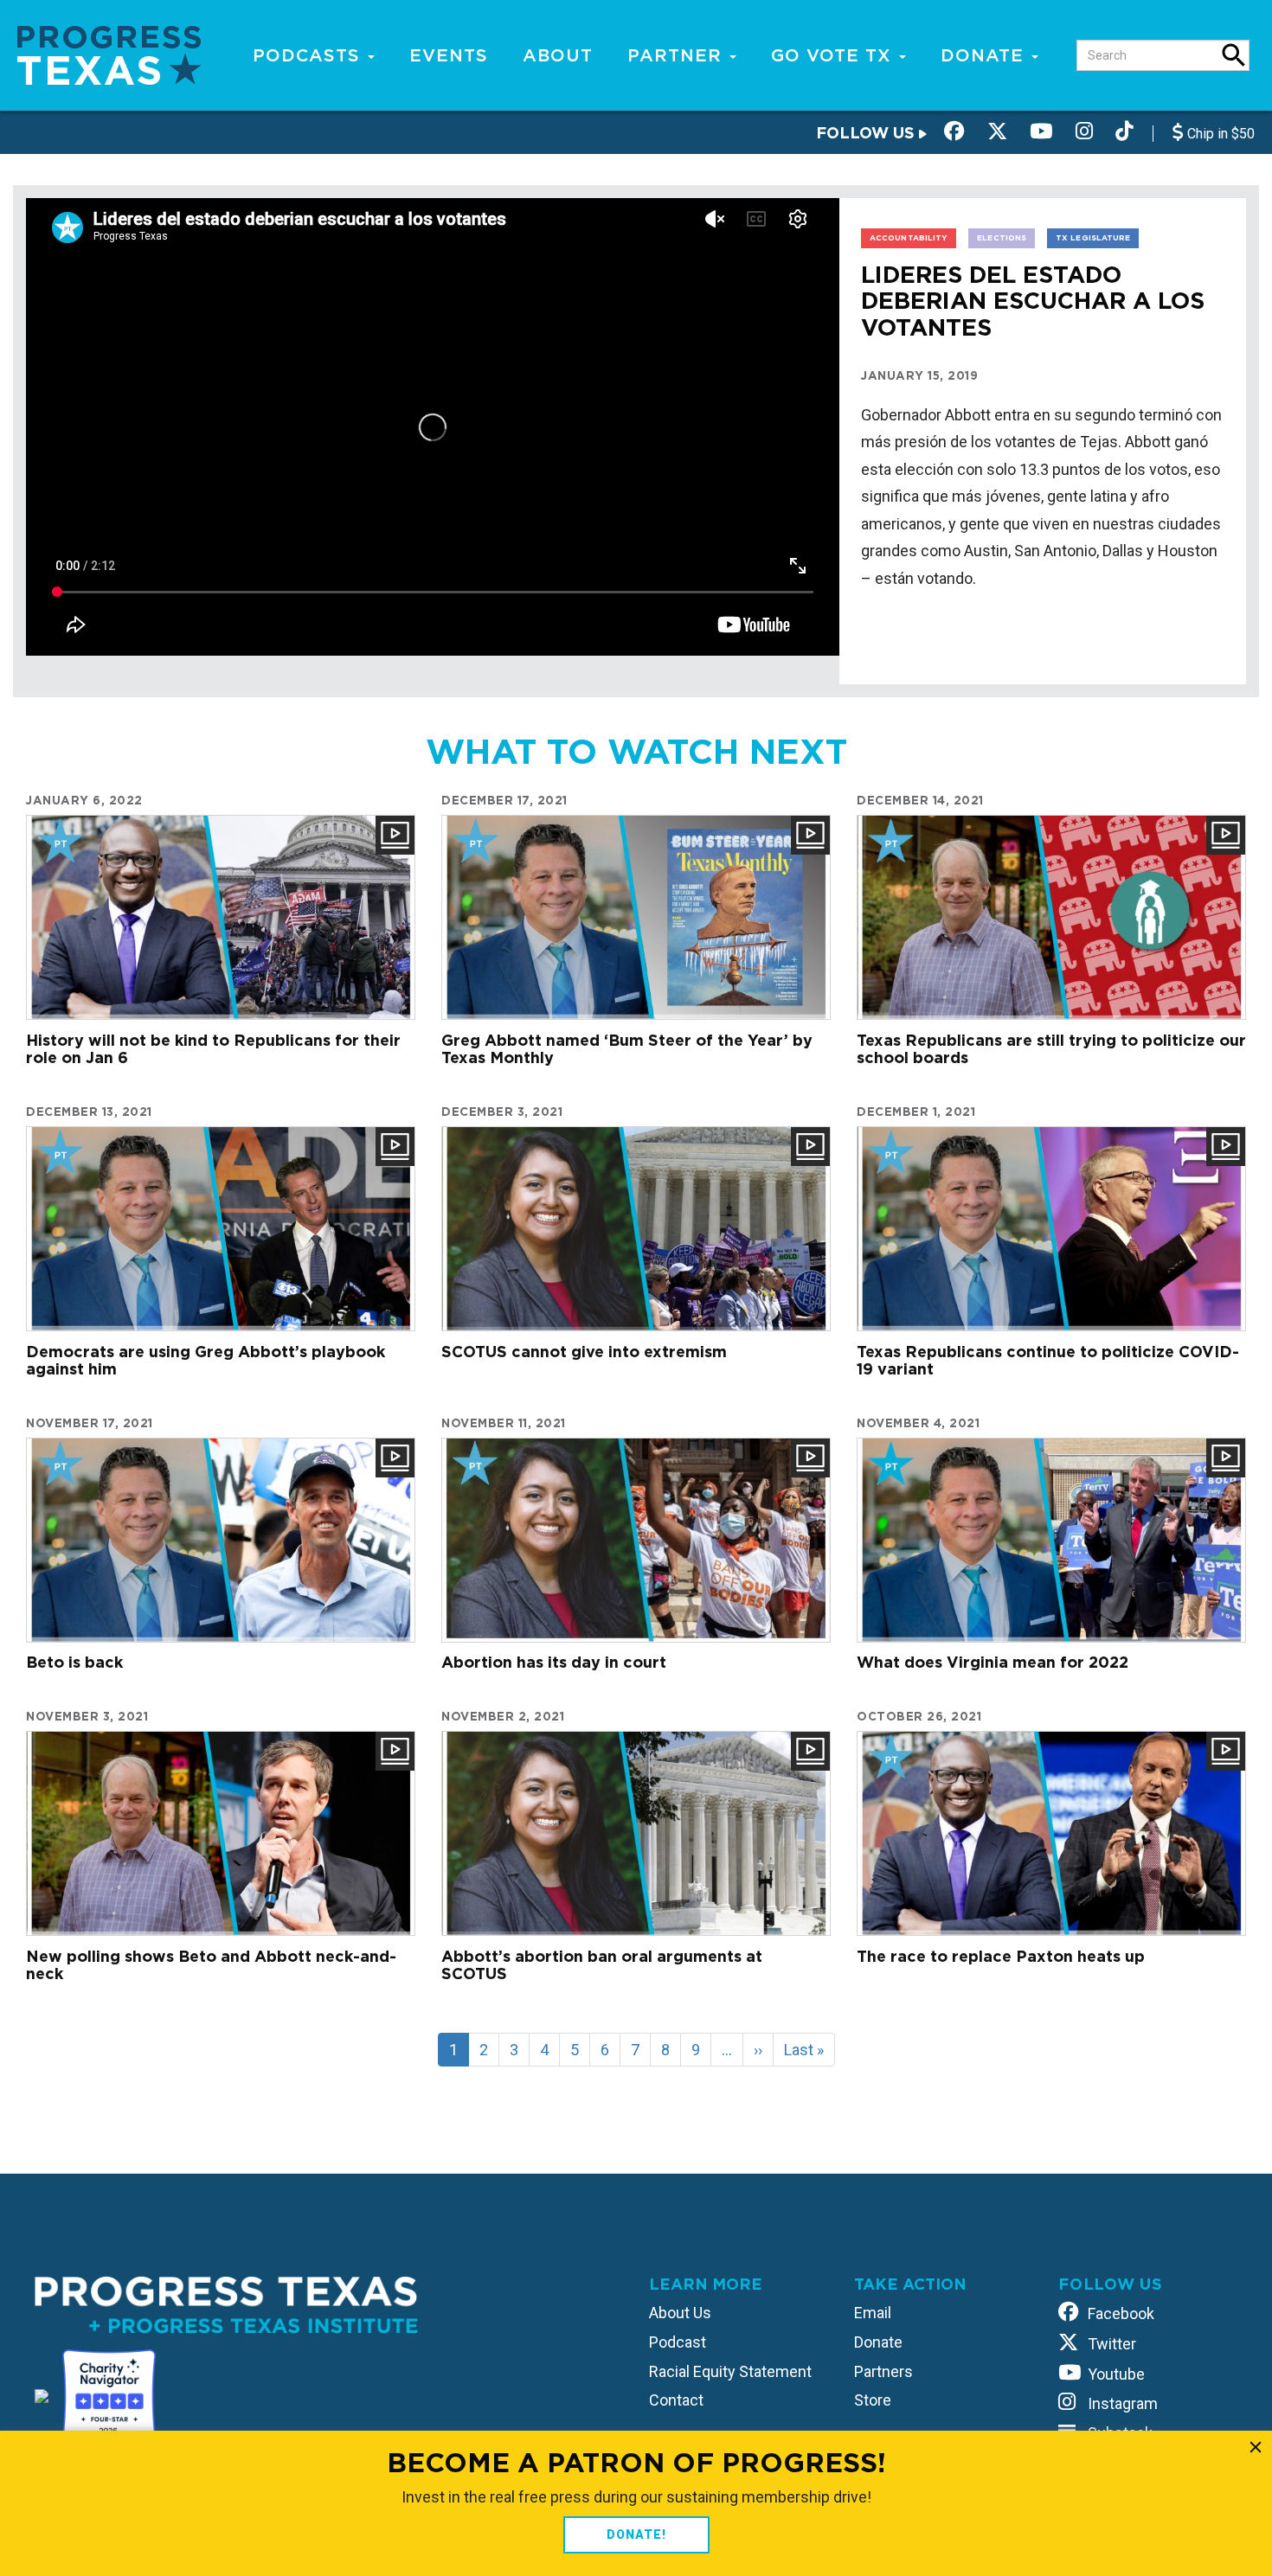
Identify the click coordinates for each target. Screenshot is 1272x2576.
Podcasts (309, 55)
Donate (985, 55)
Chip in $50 (1219, 134)
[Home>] (109, 54)
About (558, 55)
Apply (1234, 55)
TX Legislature (1093, 237)
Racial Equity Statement (730, 2371)
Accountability (909, 237)
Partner (678, 55)
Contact (676, 2400)
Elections (1002, 237)
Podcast (678, 2342)
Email (873, 2313)
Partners (883, 2371)
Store (873, 2400)
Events (449, 55)
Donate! (636, 2534)
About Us (680, 2313)
